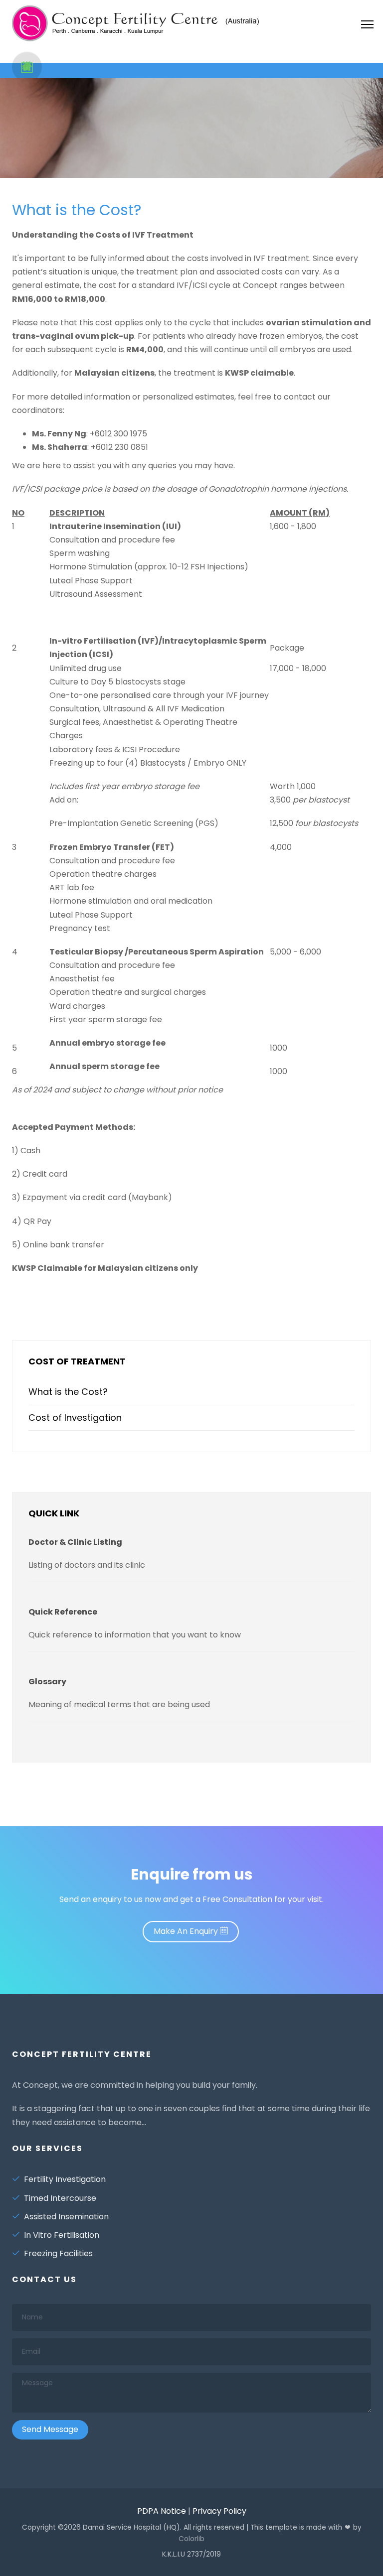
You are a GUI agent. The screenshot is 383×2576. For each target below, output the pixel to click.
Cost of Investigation (75, 1418)
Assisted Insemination (66, 2217)
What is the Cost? (77, 210)
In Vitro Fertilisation (62, 2235)
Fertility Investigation (65, 2179)
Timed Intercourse (60, 2198)
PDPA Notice (162, 2511)
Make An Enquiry (187, 1931)
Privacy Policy (219, 2511)
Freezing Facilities (58, 2253)
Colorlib (191, 2539)
